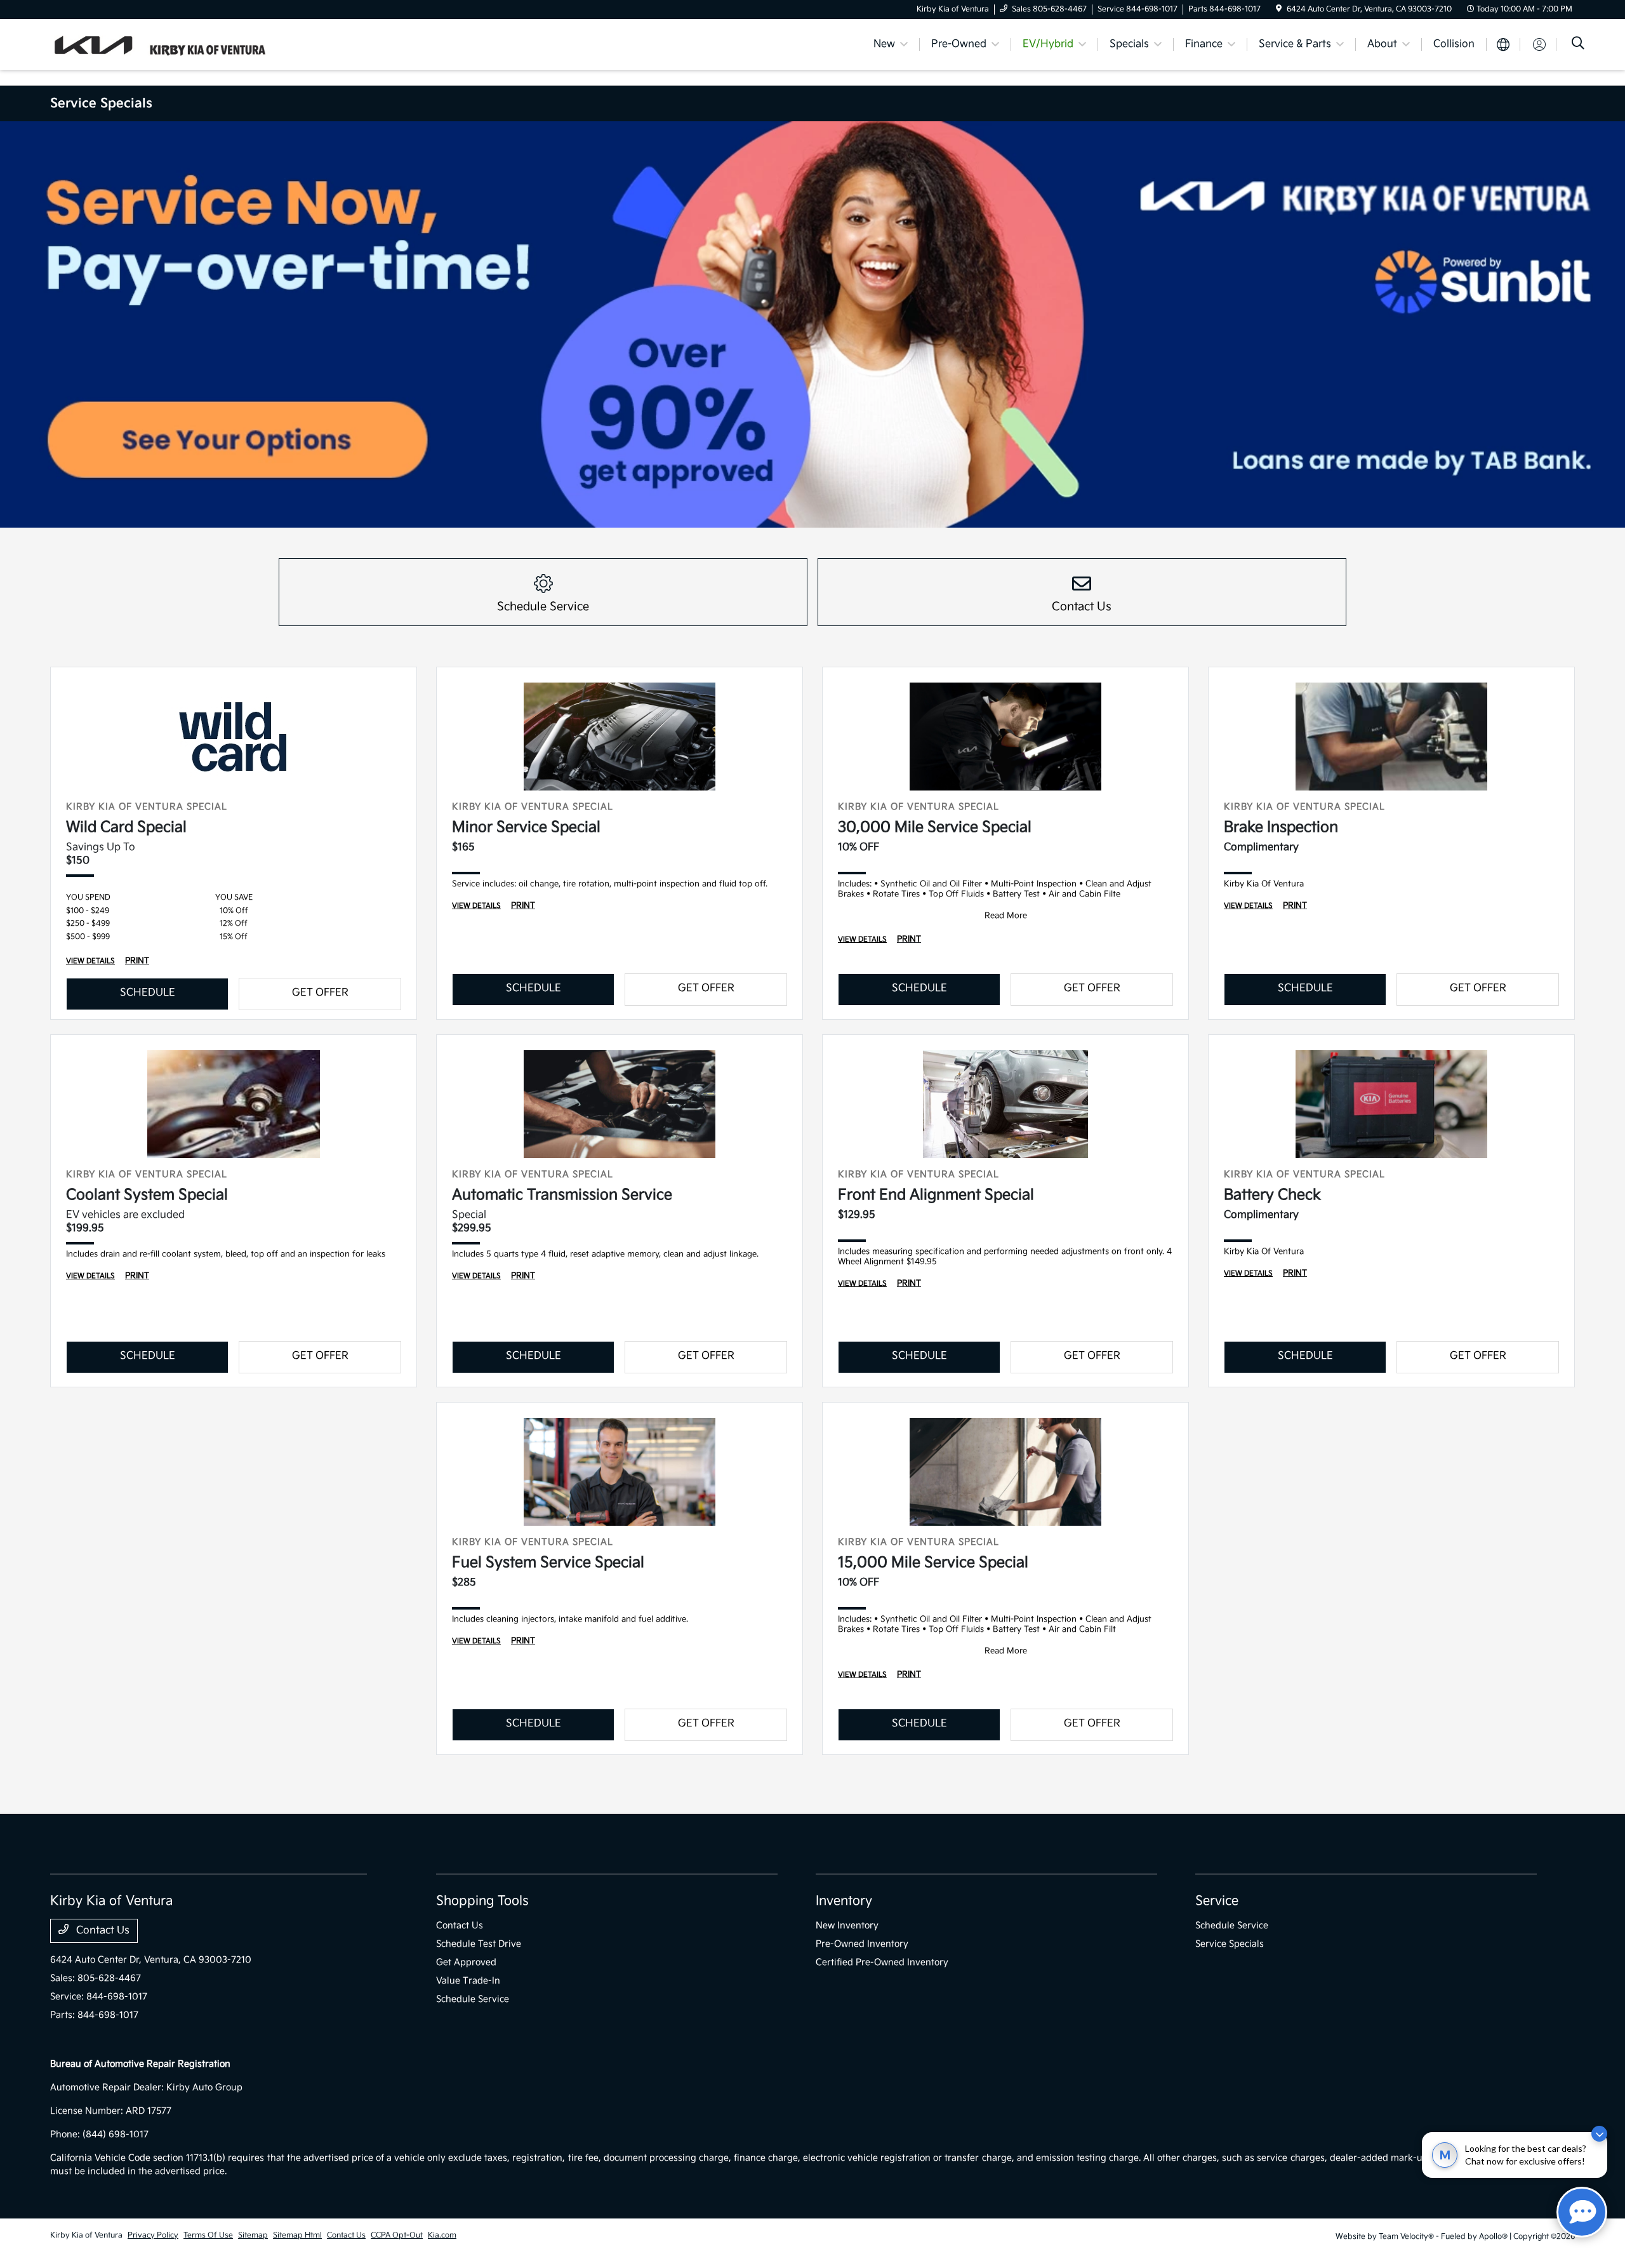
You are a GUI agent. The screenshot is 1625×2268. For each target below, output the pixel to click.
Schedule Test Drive (479, 1944)
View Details (90, 961)
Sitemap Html (297, 2235)
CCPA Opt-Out (397, 2235)
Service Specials (1230, 1944)
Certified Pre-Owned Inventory (882, 1962)
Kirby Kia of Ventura (86, 2235)
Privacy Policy (153, 2235)
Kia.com (442, 2235)
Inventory (844, 1901)
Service (1217, 1901)
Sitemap (253, 2235)
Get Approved (466, 1962)
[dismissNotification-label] (1599, 2134)
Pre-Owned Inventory (862, 1944)
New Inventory (847, 1925)
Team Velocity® (1406, 2237)
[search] (1578, 45)
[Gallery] (812, 324)
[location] (1279, 9)
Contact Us (102, 1931)
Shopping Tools (482, 1901)
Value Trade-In (468, 1981)
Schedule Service (473, 1999)
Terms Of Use (208, 2235)
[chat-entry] (1582, 2212)
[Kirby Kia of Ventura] (159, 44)
